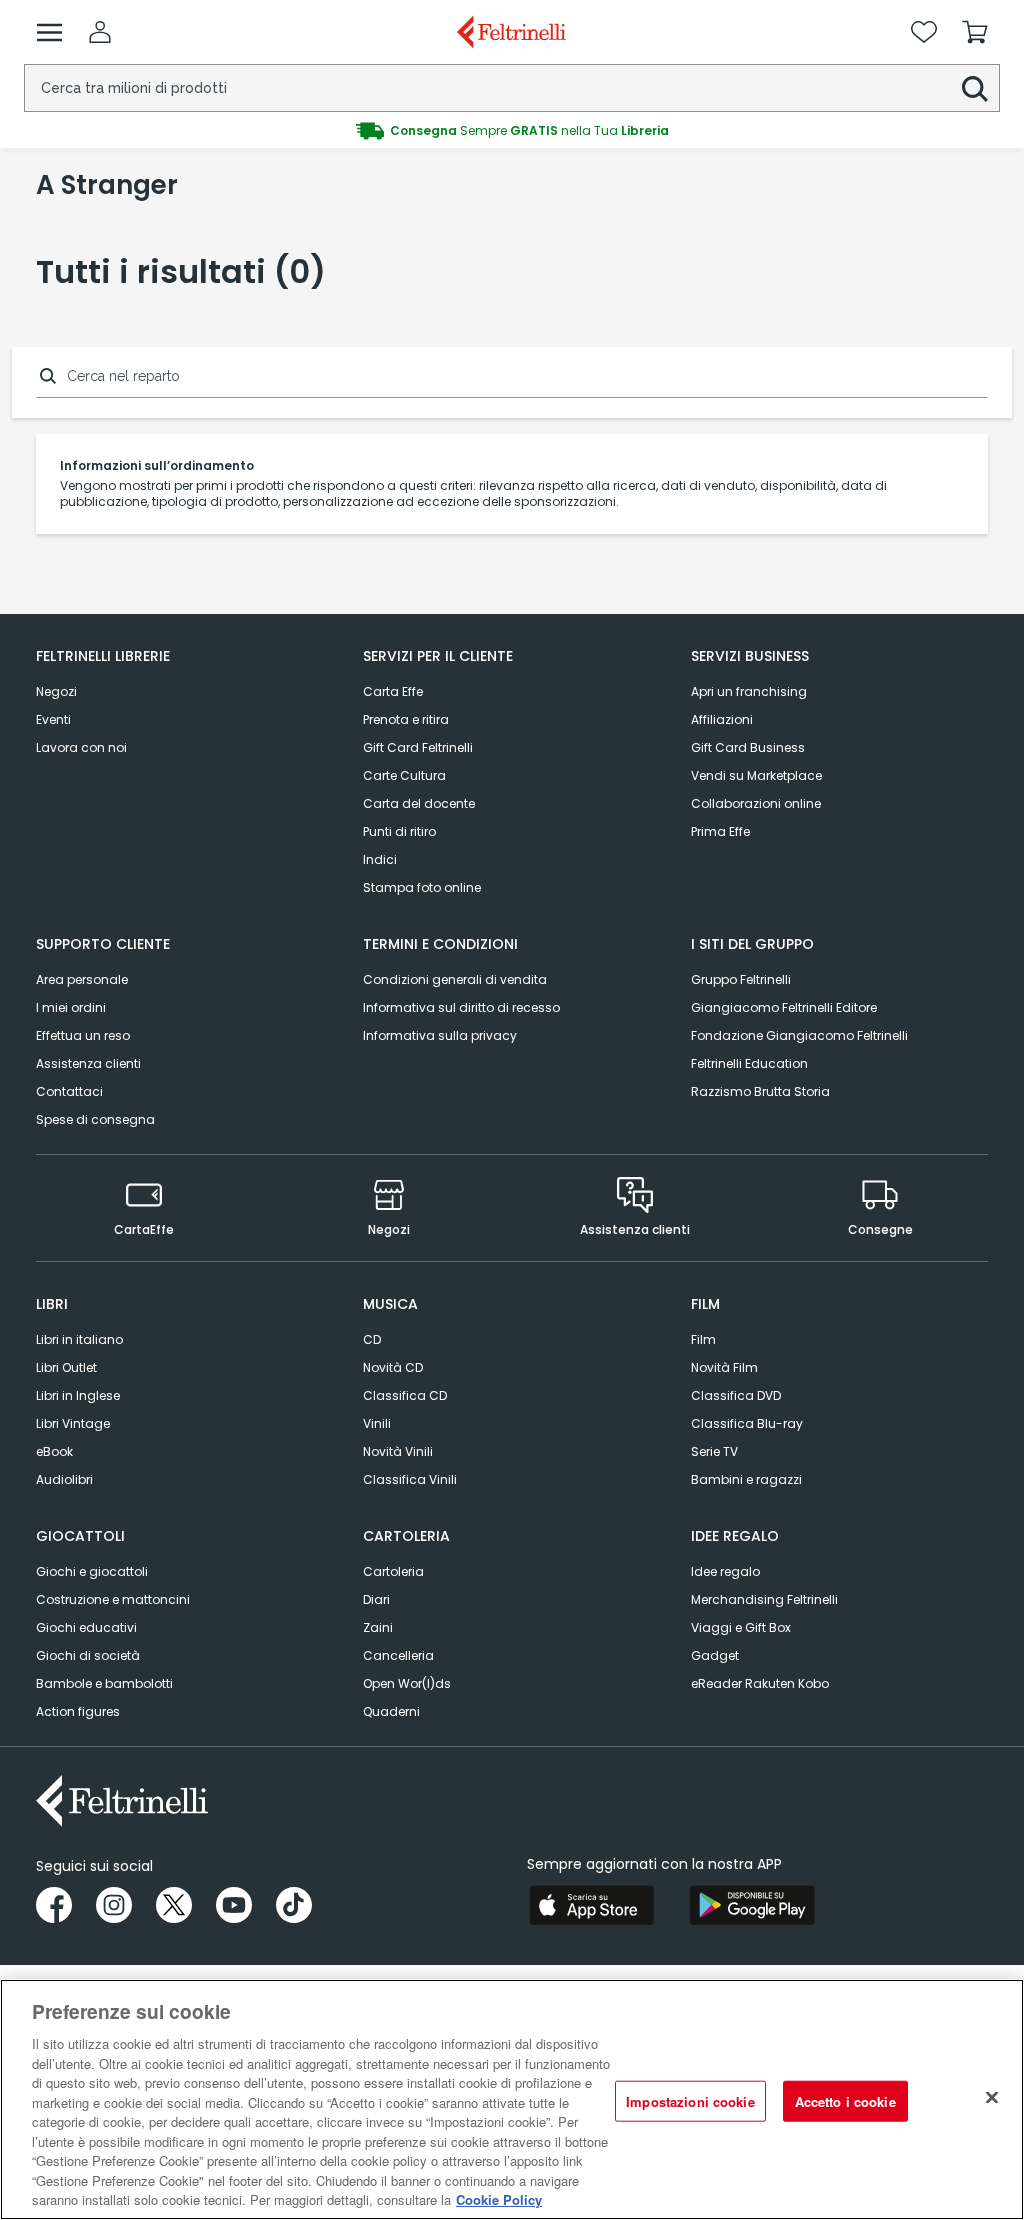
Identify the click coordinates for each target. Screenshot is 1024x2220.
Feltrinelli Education (749, 1063)
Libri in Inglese (78, 1395)
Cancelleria (398, 1655)
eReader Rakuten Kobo (760, 1683)
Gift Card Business (748, 747)
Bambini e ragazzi (746, 1479)
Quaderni (391, 1711)
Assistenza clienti (88, 1063)
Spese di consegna (95, 1119)
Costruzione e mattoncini (113, 1599)
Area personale (82, 979)
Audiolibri (64, 1479)
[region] (512, 2099)
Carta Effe (393, 691)
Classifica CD (405, 1395)
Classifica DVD (736, 1395)
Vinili (377, 1423)
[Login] (100, 32)
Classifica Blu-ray (747, 1423)
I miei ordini (71, 1007)
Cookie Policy (499, 2199)
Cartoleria (393, 1571)
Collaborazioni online (756, 803)
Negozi (56, 691)
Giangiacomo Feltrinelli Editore (784, 1007)
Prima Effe (720, 831)
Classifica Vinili (410, 1479)
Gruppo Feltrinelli (741, 979)
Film (703, 1339)
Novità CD (393, 1367)
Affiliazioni (722, 719)
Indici (380, 859)
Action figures (78, 1711)
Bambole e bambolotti (104, 1683)
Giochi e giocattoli (92, 1571)
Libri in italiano (79, 1339)
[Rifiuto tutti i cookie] (992, 2097)
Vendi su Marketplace (756, 775)
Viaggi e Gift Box (741, 1627)
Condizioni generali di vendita (455, 979)
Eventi (53, 719)
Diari (376, 1599)
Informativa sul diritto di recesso (461, 1007)
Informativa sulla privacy (440, 1035)
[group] (512, 131)
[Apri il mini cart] (975, 32)
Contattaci (69, 1091)
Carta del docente (419, 803)
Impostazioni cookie (690, 2100)
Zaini (378, 1627)
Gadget (715, 1655)
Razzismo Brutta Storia (760, 1091)
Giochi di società (88, 1655)
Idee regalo (725, 1571)
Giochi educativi (86, 1627)
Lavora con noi (81, 747)
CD (372, 1339)
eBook (54, 1451)
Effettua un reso (83, 1035)
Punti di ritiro (399, 831)
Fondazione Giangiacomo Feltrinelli (799, 1035)
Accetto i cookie (845, 2100)
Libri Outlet (66, 1367)
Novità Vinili (398, 1451)
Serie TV (714, 1451)
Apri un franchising (749, 691)
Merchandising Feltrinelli (764, 1599)
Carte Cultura (404, 775)
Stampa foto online (422, 887)
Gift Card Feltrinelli (418, 747)
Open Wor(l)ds (407, 1683)
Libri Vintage (73, 1423)
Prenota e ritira (406, 719)
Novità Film (724, 1367)
